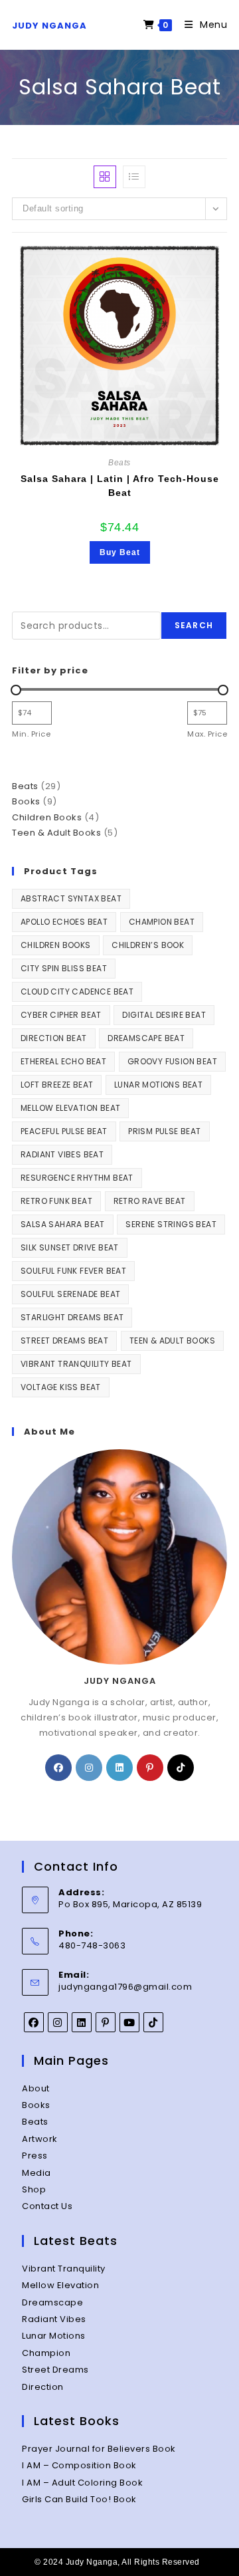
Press (35, 2156)
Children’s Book (148, 945)
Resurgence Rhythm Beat (77, 1178)
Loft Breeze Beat (57, 1085)
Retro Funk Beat (56, 1201)
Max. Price (207, 734)
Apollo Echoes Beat (64, 922)
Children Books (56, 945)
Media (37, 2173)
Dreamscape (52, 2302)
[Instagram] (89, 1768)
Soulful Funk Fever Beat (73, 1271)
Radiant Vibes (54, 2319)
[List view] (134, 177)
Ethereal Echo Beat (63, 1061)
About (36, 2088)
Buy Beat (120, 552)
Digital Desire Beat (164, 1015)
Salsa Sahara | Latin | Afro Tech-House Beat (120, 486)
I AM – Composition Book (79, 2465)
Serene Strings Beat (171, 1224)
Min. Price (31, 734)
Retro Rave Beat (150, 1201)
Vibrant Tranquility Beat (76, 1364)
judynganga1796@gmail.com (125, 1987)
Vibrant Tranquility (64, 2269)
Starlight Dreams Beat (72, 1317)
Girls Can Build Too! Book (79, 2499)
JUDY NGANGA (49, 26)
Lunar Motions (54, 2336)
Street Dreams (55, 2370)
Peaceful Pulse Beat (64, 1131)
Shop (34, 2189)
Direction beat (54, 1038)
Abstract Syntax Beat (71, 898)
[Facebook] (58, 1768)
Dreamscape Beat (146, 1038)
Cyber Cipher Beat (61, 1015)
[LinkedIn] (119, 1768)
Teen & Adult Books (172, 1341)
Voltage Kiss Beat (61, 1387)
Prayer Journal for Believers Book (99, 2449)
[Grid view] (105, 177)
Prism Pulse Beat (164, 1131)
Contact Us (47, 2206)
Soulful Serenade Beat (70, 1294)
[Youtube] (129, 2022)
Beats (119, 463)
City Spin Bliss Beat (64, 968)
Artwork (40, 2139)
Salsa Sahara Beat (63, 1224)
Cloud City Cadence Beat (77, 992)
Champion (46, 2353)
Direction (43, 2387)
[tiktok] (181, 1768)
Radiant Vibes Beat (62, 1154)
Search (194, 625)
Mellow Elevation (60, 2285)
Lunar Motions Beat (158, 1085)
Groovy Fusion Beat (172, 1061)
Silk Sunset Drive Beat (70, 1247)
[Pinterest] (150, 1768)
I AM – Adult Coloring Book (82, 2483)
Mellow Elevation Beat (70, 1108)
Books (36, 2105)
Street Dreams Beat (64, 1341)
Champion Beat (162, 922)
